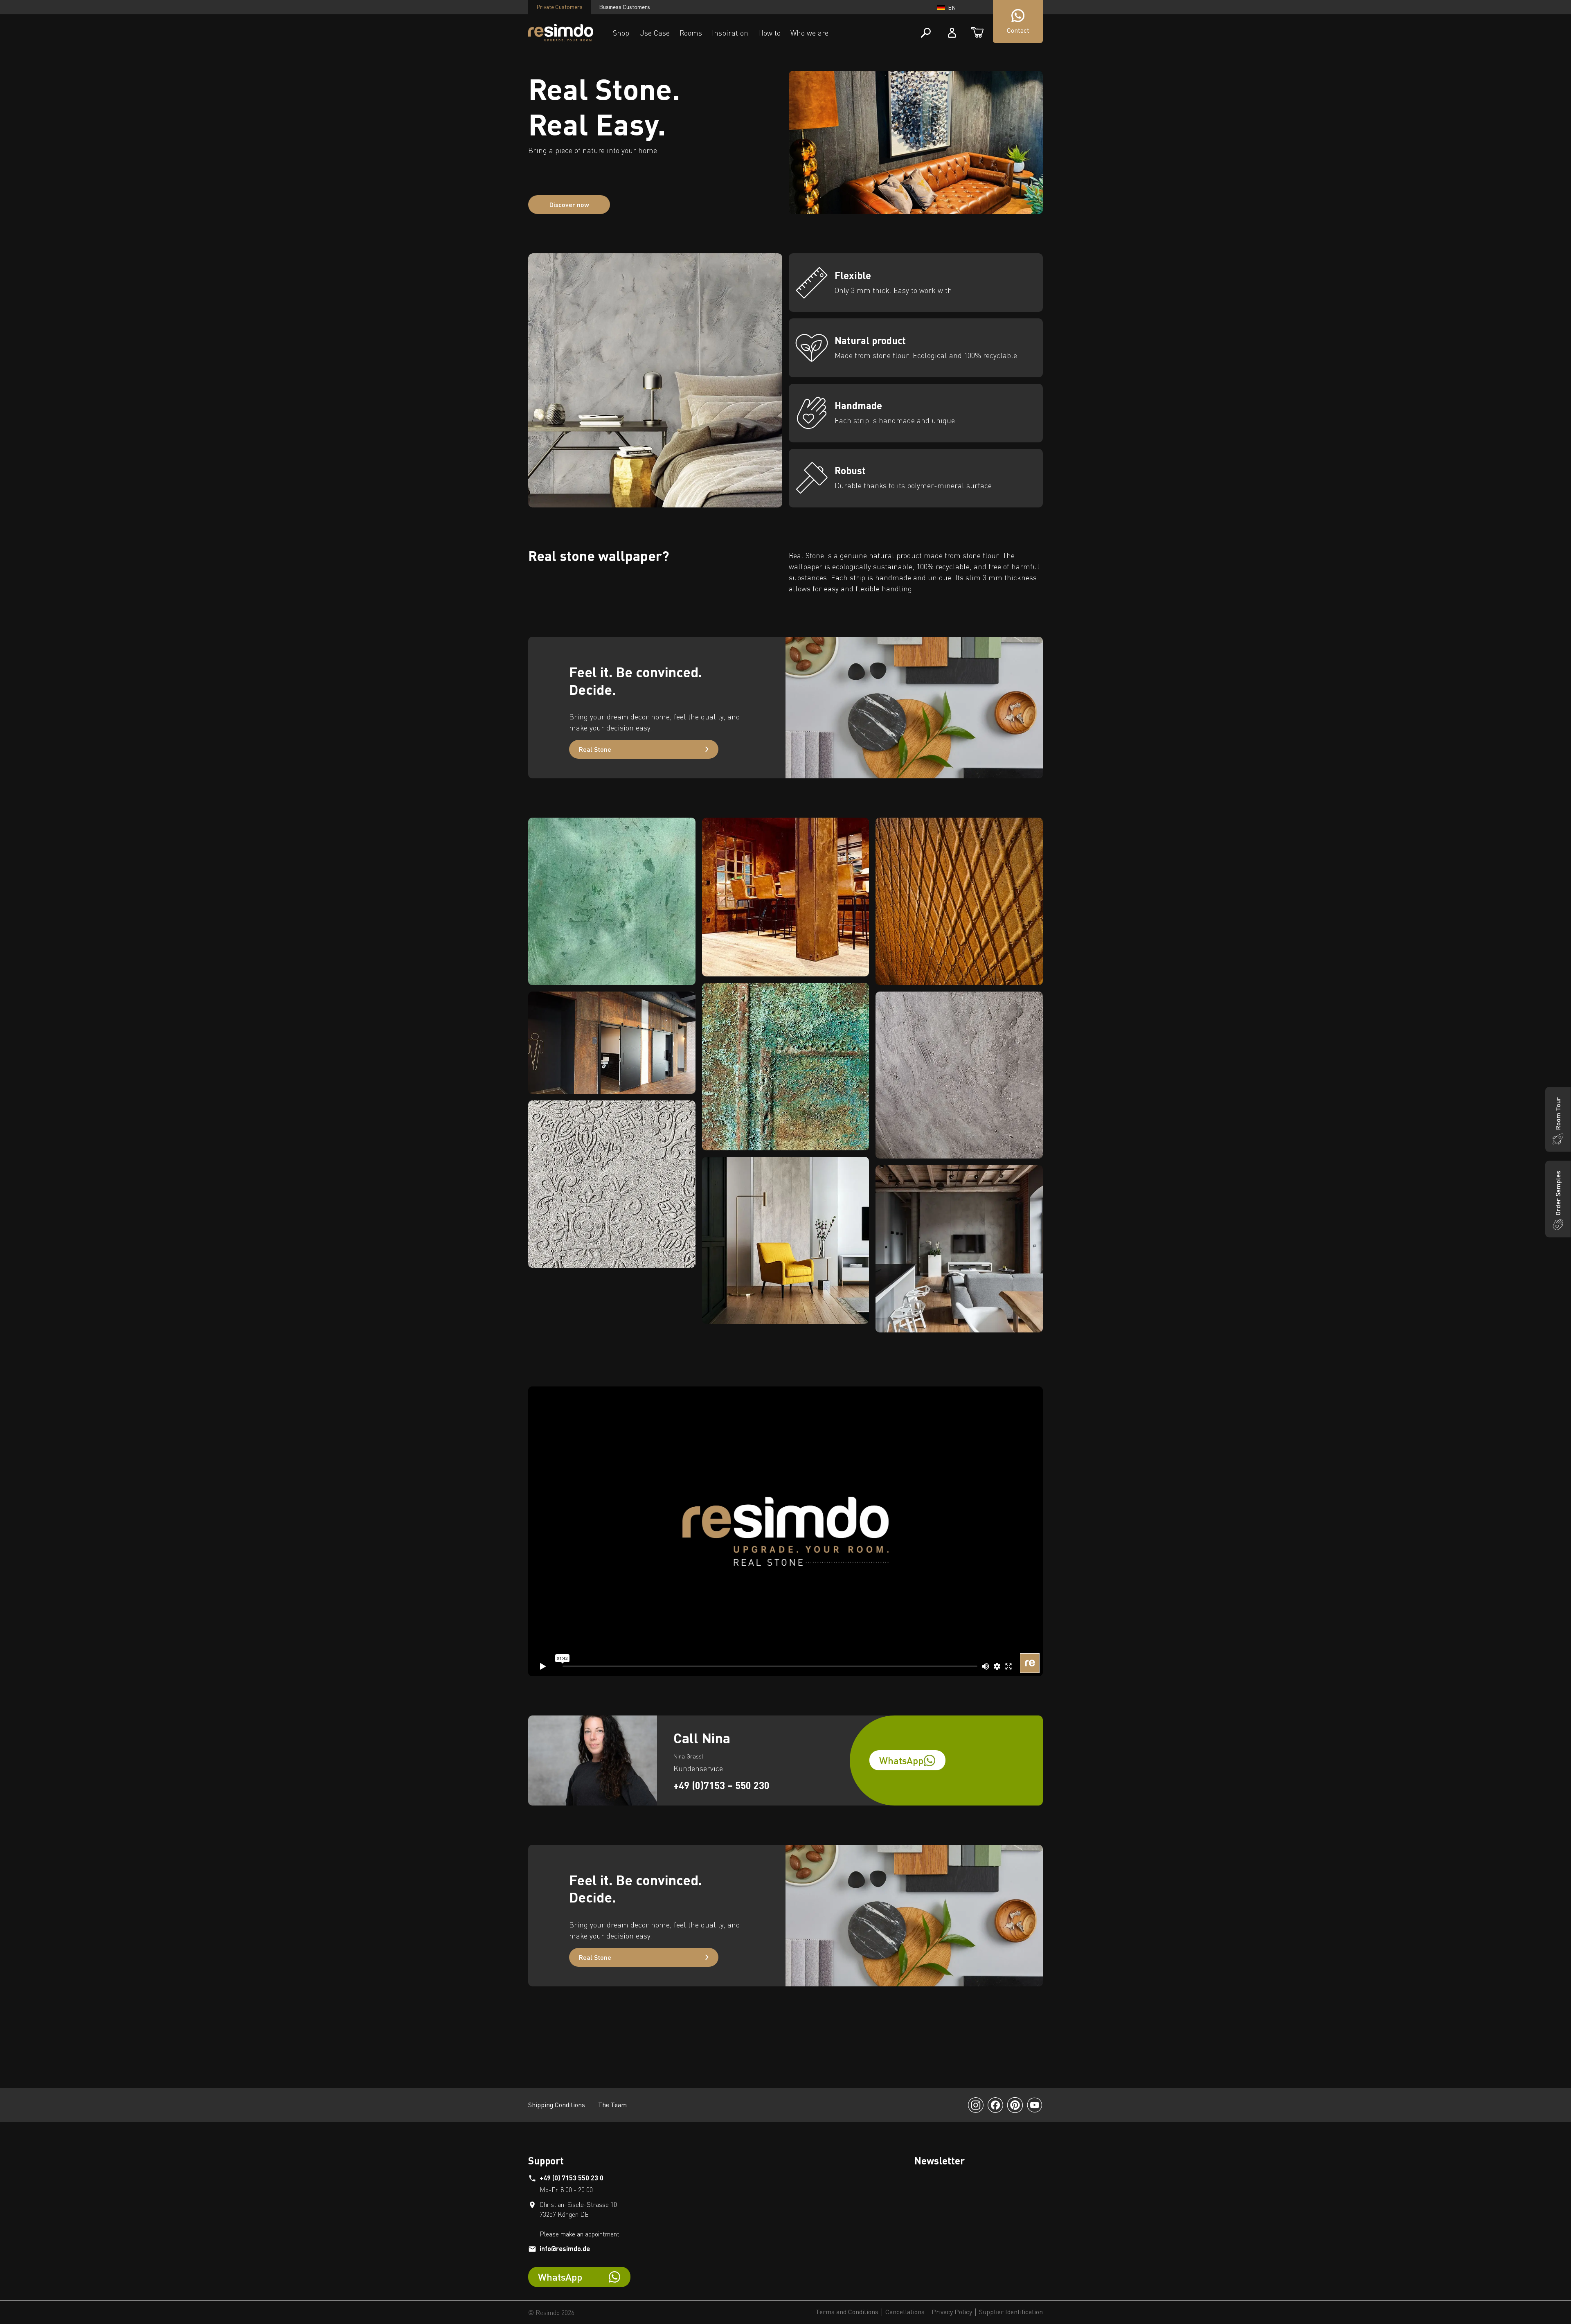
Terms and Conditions (847, 2312)
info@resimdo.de (565, 2248)
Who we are (809, 33)
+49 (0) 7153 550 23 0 (572, 2178)
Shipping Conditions (557, 2105)
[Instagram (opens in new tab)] (976, 2105)
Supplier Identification (1011, 2312)
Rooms (691, 33)
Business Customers (625, 7)
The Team (612, 2105)
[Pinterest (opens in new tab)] (1015, 2105)
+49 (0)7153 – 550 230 (721, 1785)
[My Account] (952, 33)
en (952, 8)
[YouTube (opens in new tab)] (1035, 2105)
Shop (621, 33)
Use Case (654, 33)
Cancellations (905, 2312)
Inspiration (730, 33)
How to (769, 33)
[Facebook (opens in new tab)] (995, 2105)
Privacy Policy (952, 2312)
